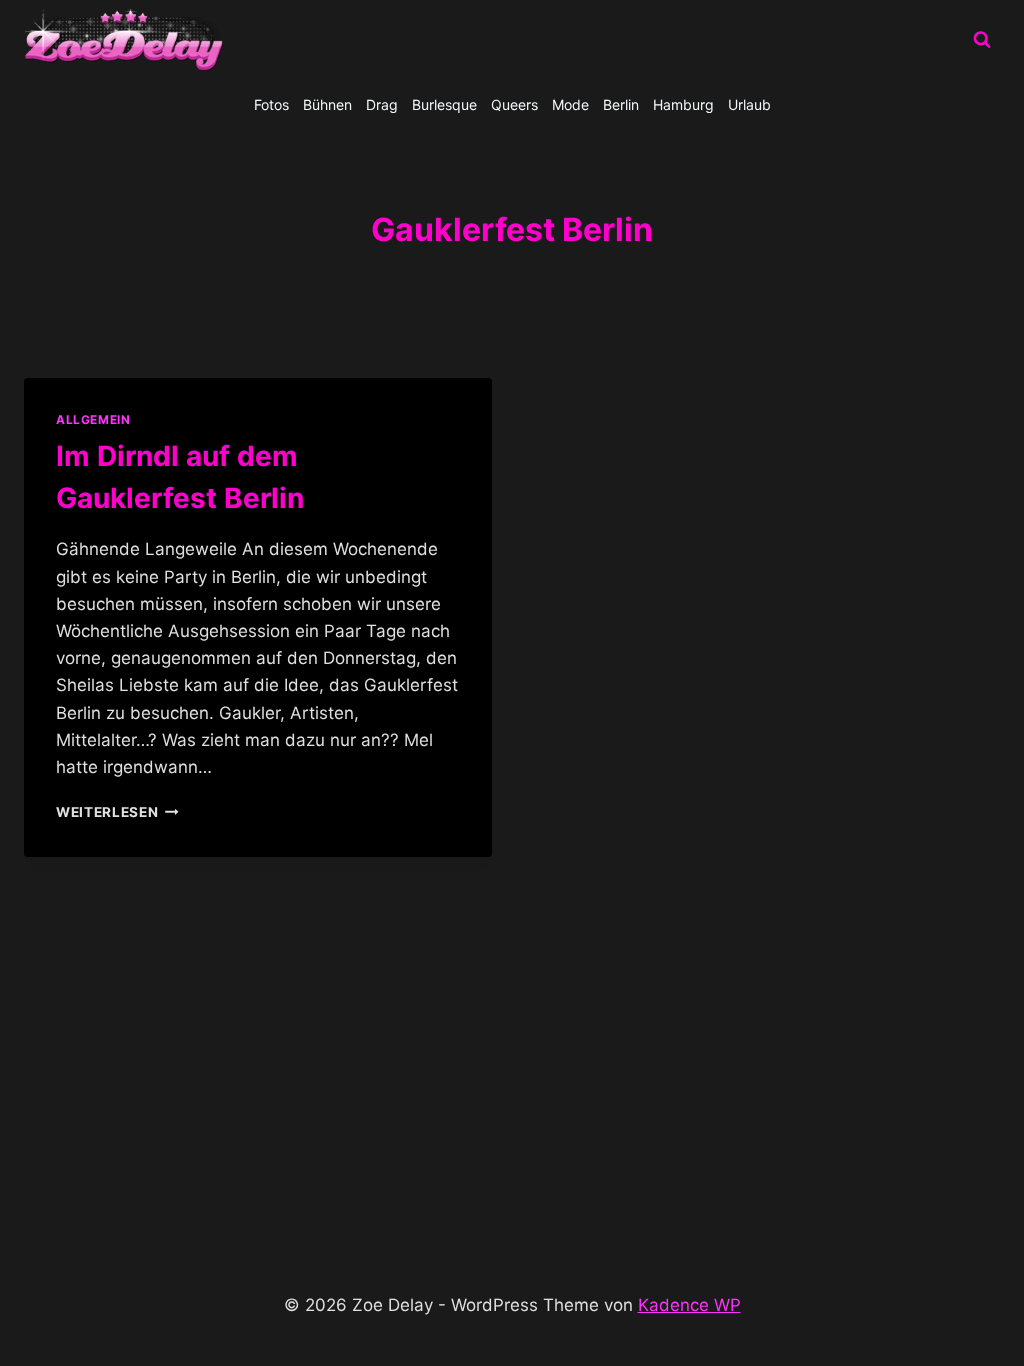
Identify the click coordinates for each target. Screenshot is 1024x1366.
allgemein (93, 419)
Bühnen (327, 104)
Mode (570, 104)
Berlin (621, 104)
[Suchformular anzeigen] (982, 40)
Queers (514, 104)
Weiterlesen (117, 812)
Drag (382, 104)
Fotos (271, 104)
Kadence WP (689, 1305)
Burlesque (444, 104)
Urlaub (749, 104)
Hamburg (683, 104)
